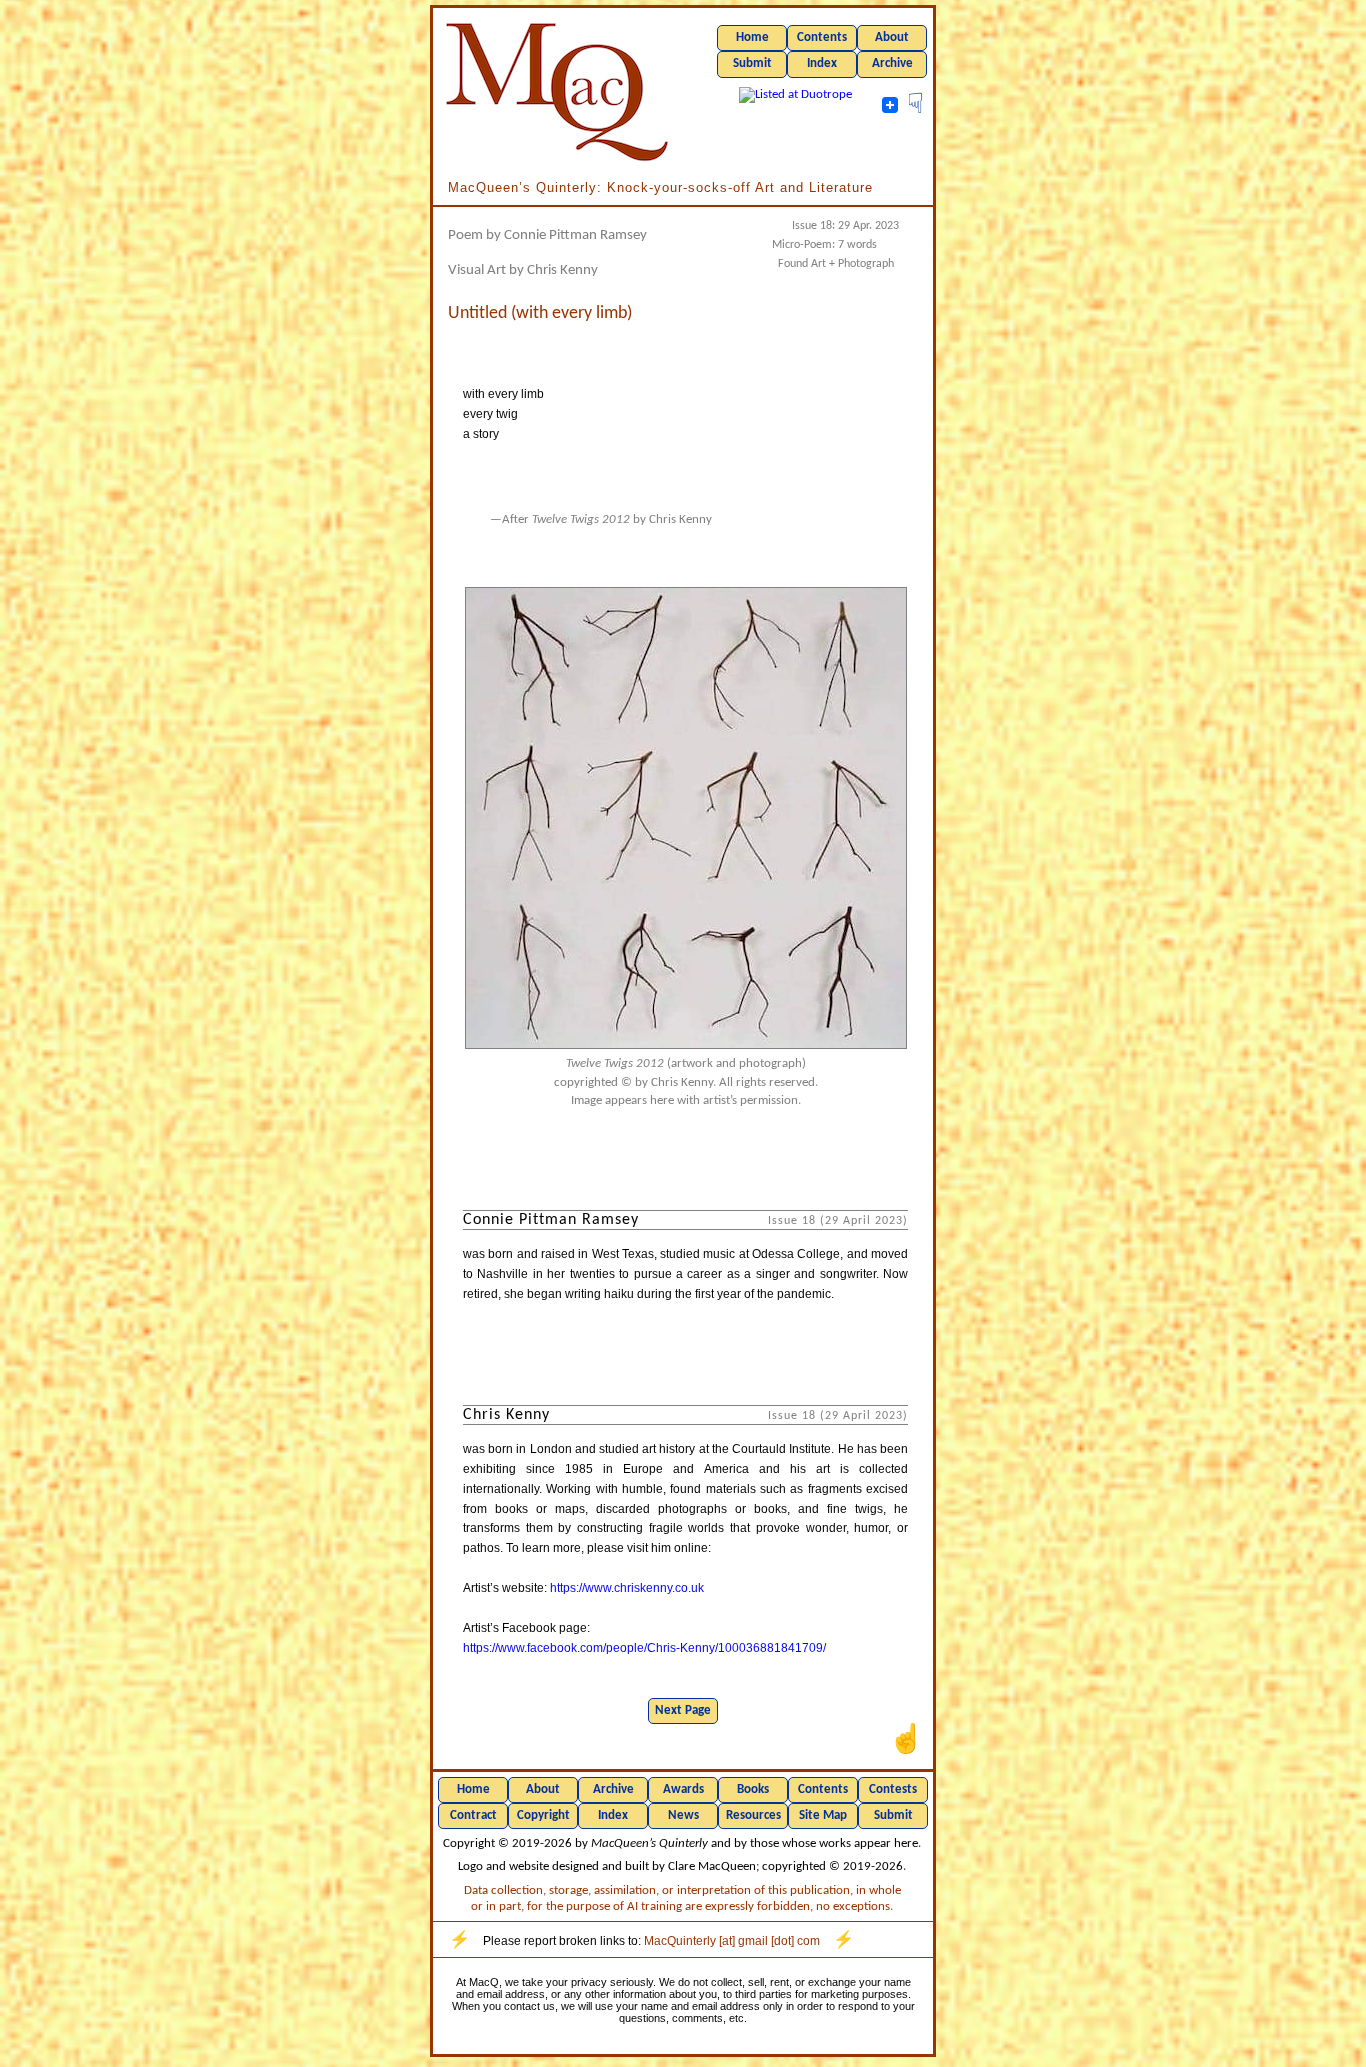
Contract (473, 1815)
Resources (753, 1815)
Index (822, 63)
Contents (822, 37)
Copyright (543, 1815)
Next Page (683, 1710)
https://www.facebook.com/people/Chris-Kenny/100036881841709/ (644, 1648)
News (683, 1815)
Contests (893, 1789)
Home (752, 37)
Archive (892, 63)
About (892, 37)
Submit (752, 63)
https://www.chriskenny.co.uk (627, 1588)
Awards (683, 1789)
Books (753, 1789)
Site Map (823, 1815)
